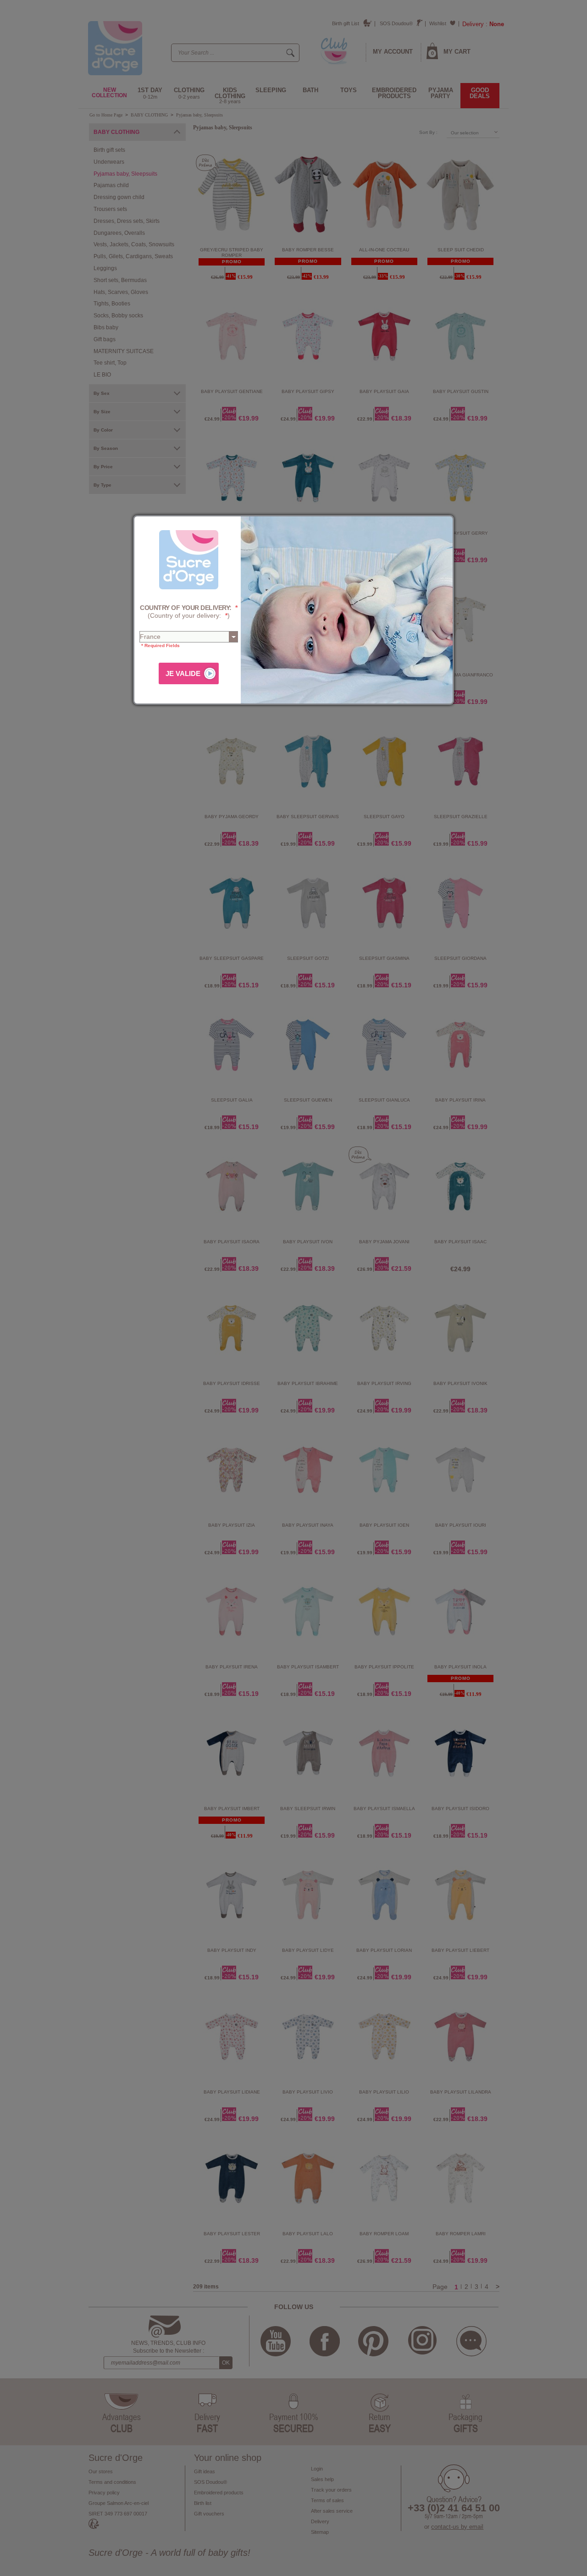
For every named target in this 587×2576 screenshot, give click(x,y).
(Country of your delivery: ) (189, 612)
